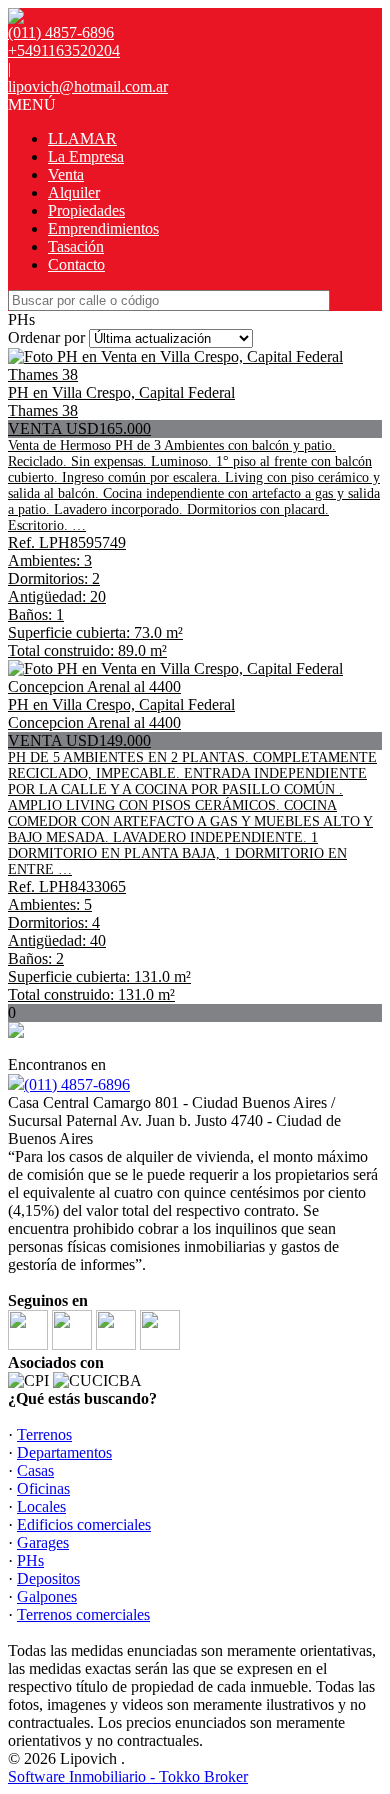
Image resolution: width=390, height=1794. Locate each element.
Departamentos (64, 1452)
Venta (66, 174)
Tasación (76, 246)
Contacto (76, 264)
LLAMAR (82, 138)
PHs (30, 1560)
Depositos (48, 1578)
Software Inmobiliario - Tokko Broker (128, 1776)
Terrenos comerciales (83, 1614)
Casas (35, 1470)
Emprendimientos (103, 228)
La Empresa (86, 156)
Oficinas (43, 1488)
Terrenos (44, 1434)
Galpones (47, 1596)
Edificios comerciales (84, 1524)
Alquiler (74, 192)
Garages (43, 1542)
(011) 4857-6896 (77, 1084)
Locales (41, 1506)
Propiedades (86, 210)
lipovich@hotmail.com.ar (88, 86)
